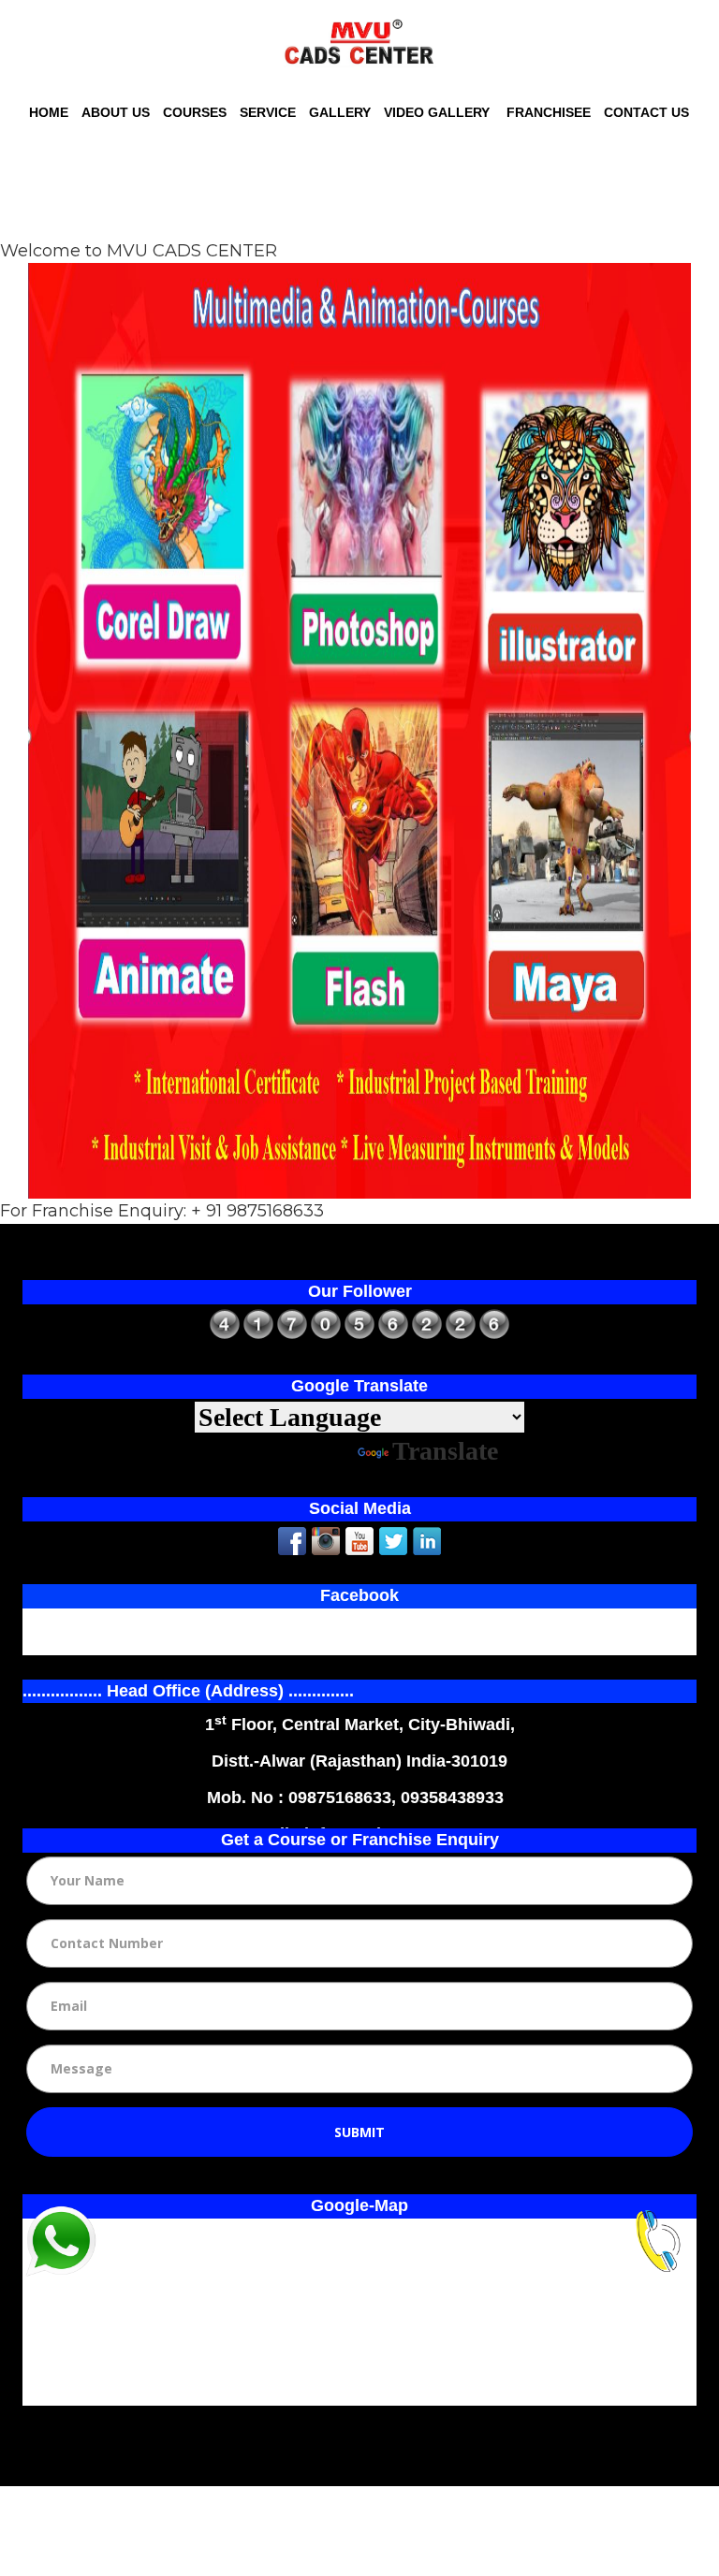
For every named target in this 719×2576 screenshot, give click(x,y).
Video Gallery (437, 112)
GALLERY (340, 112)
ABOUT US (116, 112)
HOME (49, 112)
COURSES (195, 112)
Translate (445, 1451)
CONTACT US (646, 112)
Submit (359, 2132)
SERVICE (268, 112)
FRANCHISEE (547, 112)
